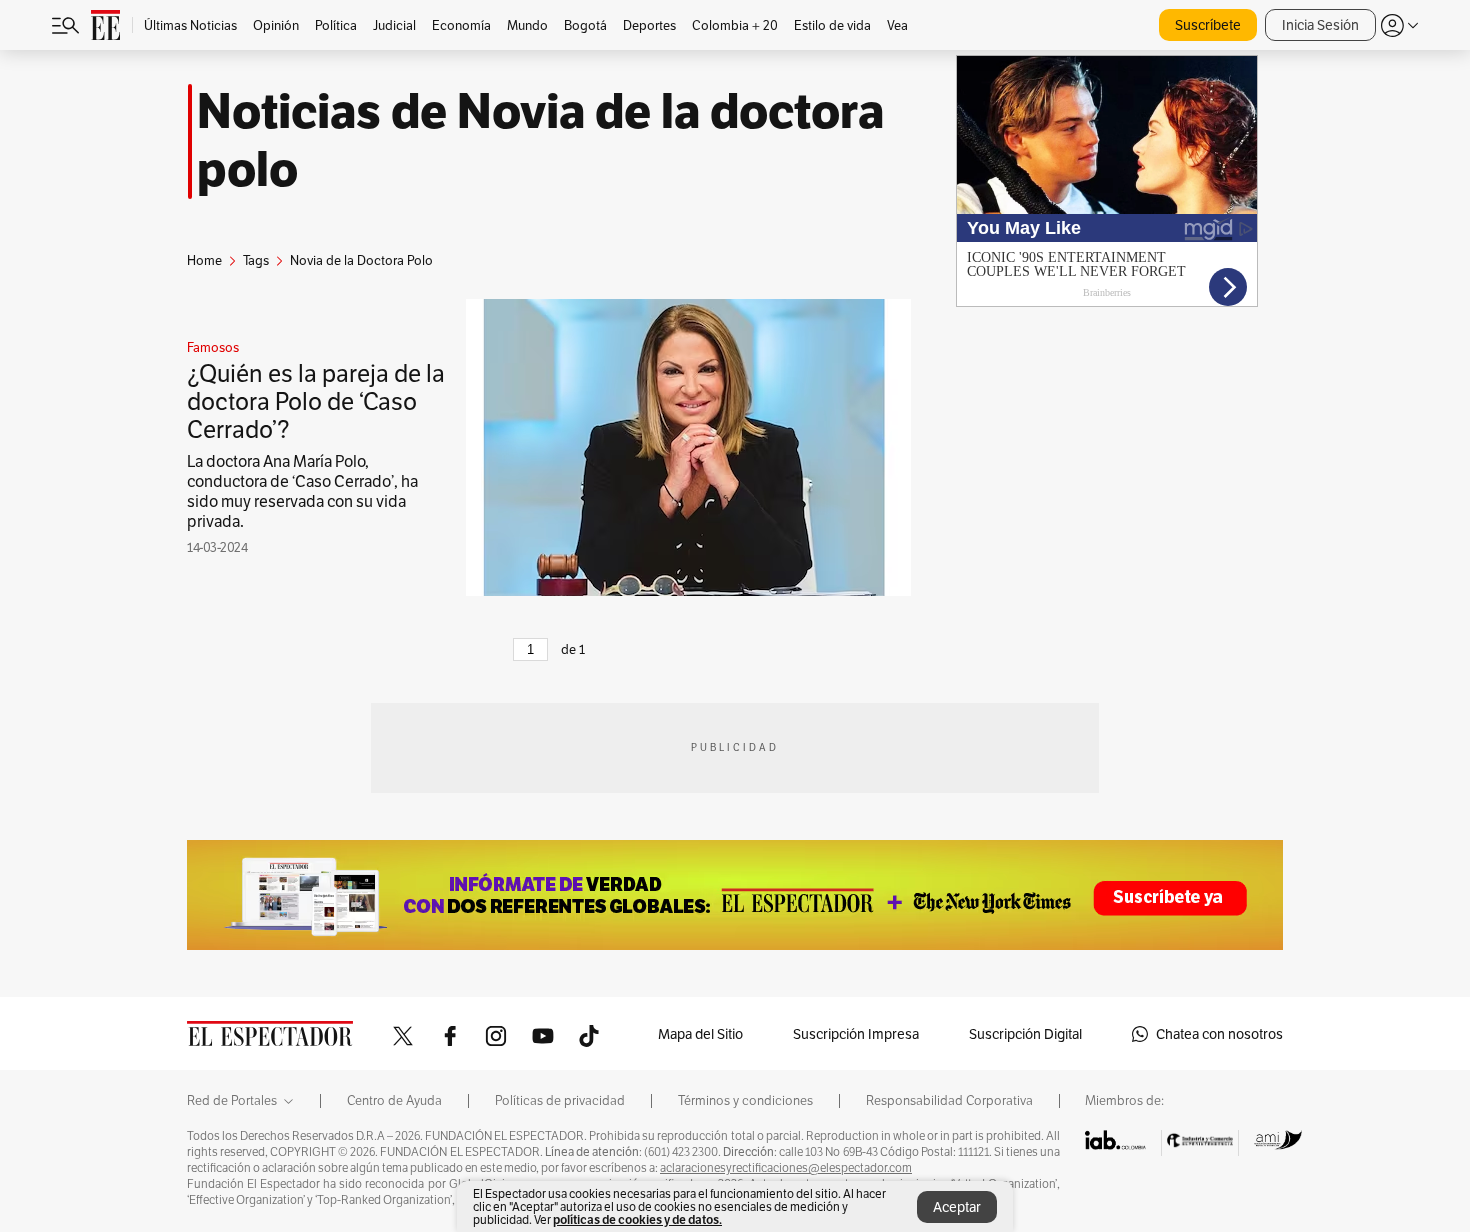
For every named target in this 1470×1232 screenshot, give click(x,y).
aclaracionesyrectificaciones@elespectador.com (786, 1168)
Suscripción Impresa (856, 1034)
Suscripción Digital (1025, 1034)
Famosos (213, 348)
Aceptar (957, 1207)
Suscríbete (1208, 25)
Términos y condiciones (745, 1101)
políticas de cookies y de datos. (637, 1219)
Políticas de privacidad (560, 1101)
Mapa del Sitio (700, 1034)
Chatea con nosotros (1219, 1034)
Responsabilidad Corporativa (949, 1101)
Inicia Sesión (1320, 25)
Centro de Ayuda (394, 1101)
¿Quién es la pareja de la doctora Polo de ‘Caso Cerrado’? (316, 401)
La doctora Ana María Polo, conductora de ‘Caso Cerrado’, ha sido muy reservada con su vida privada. (302, 491)
